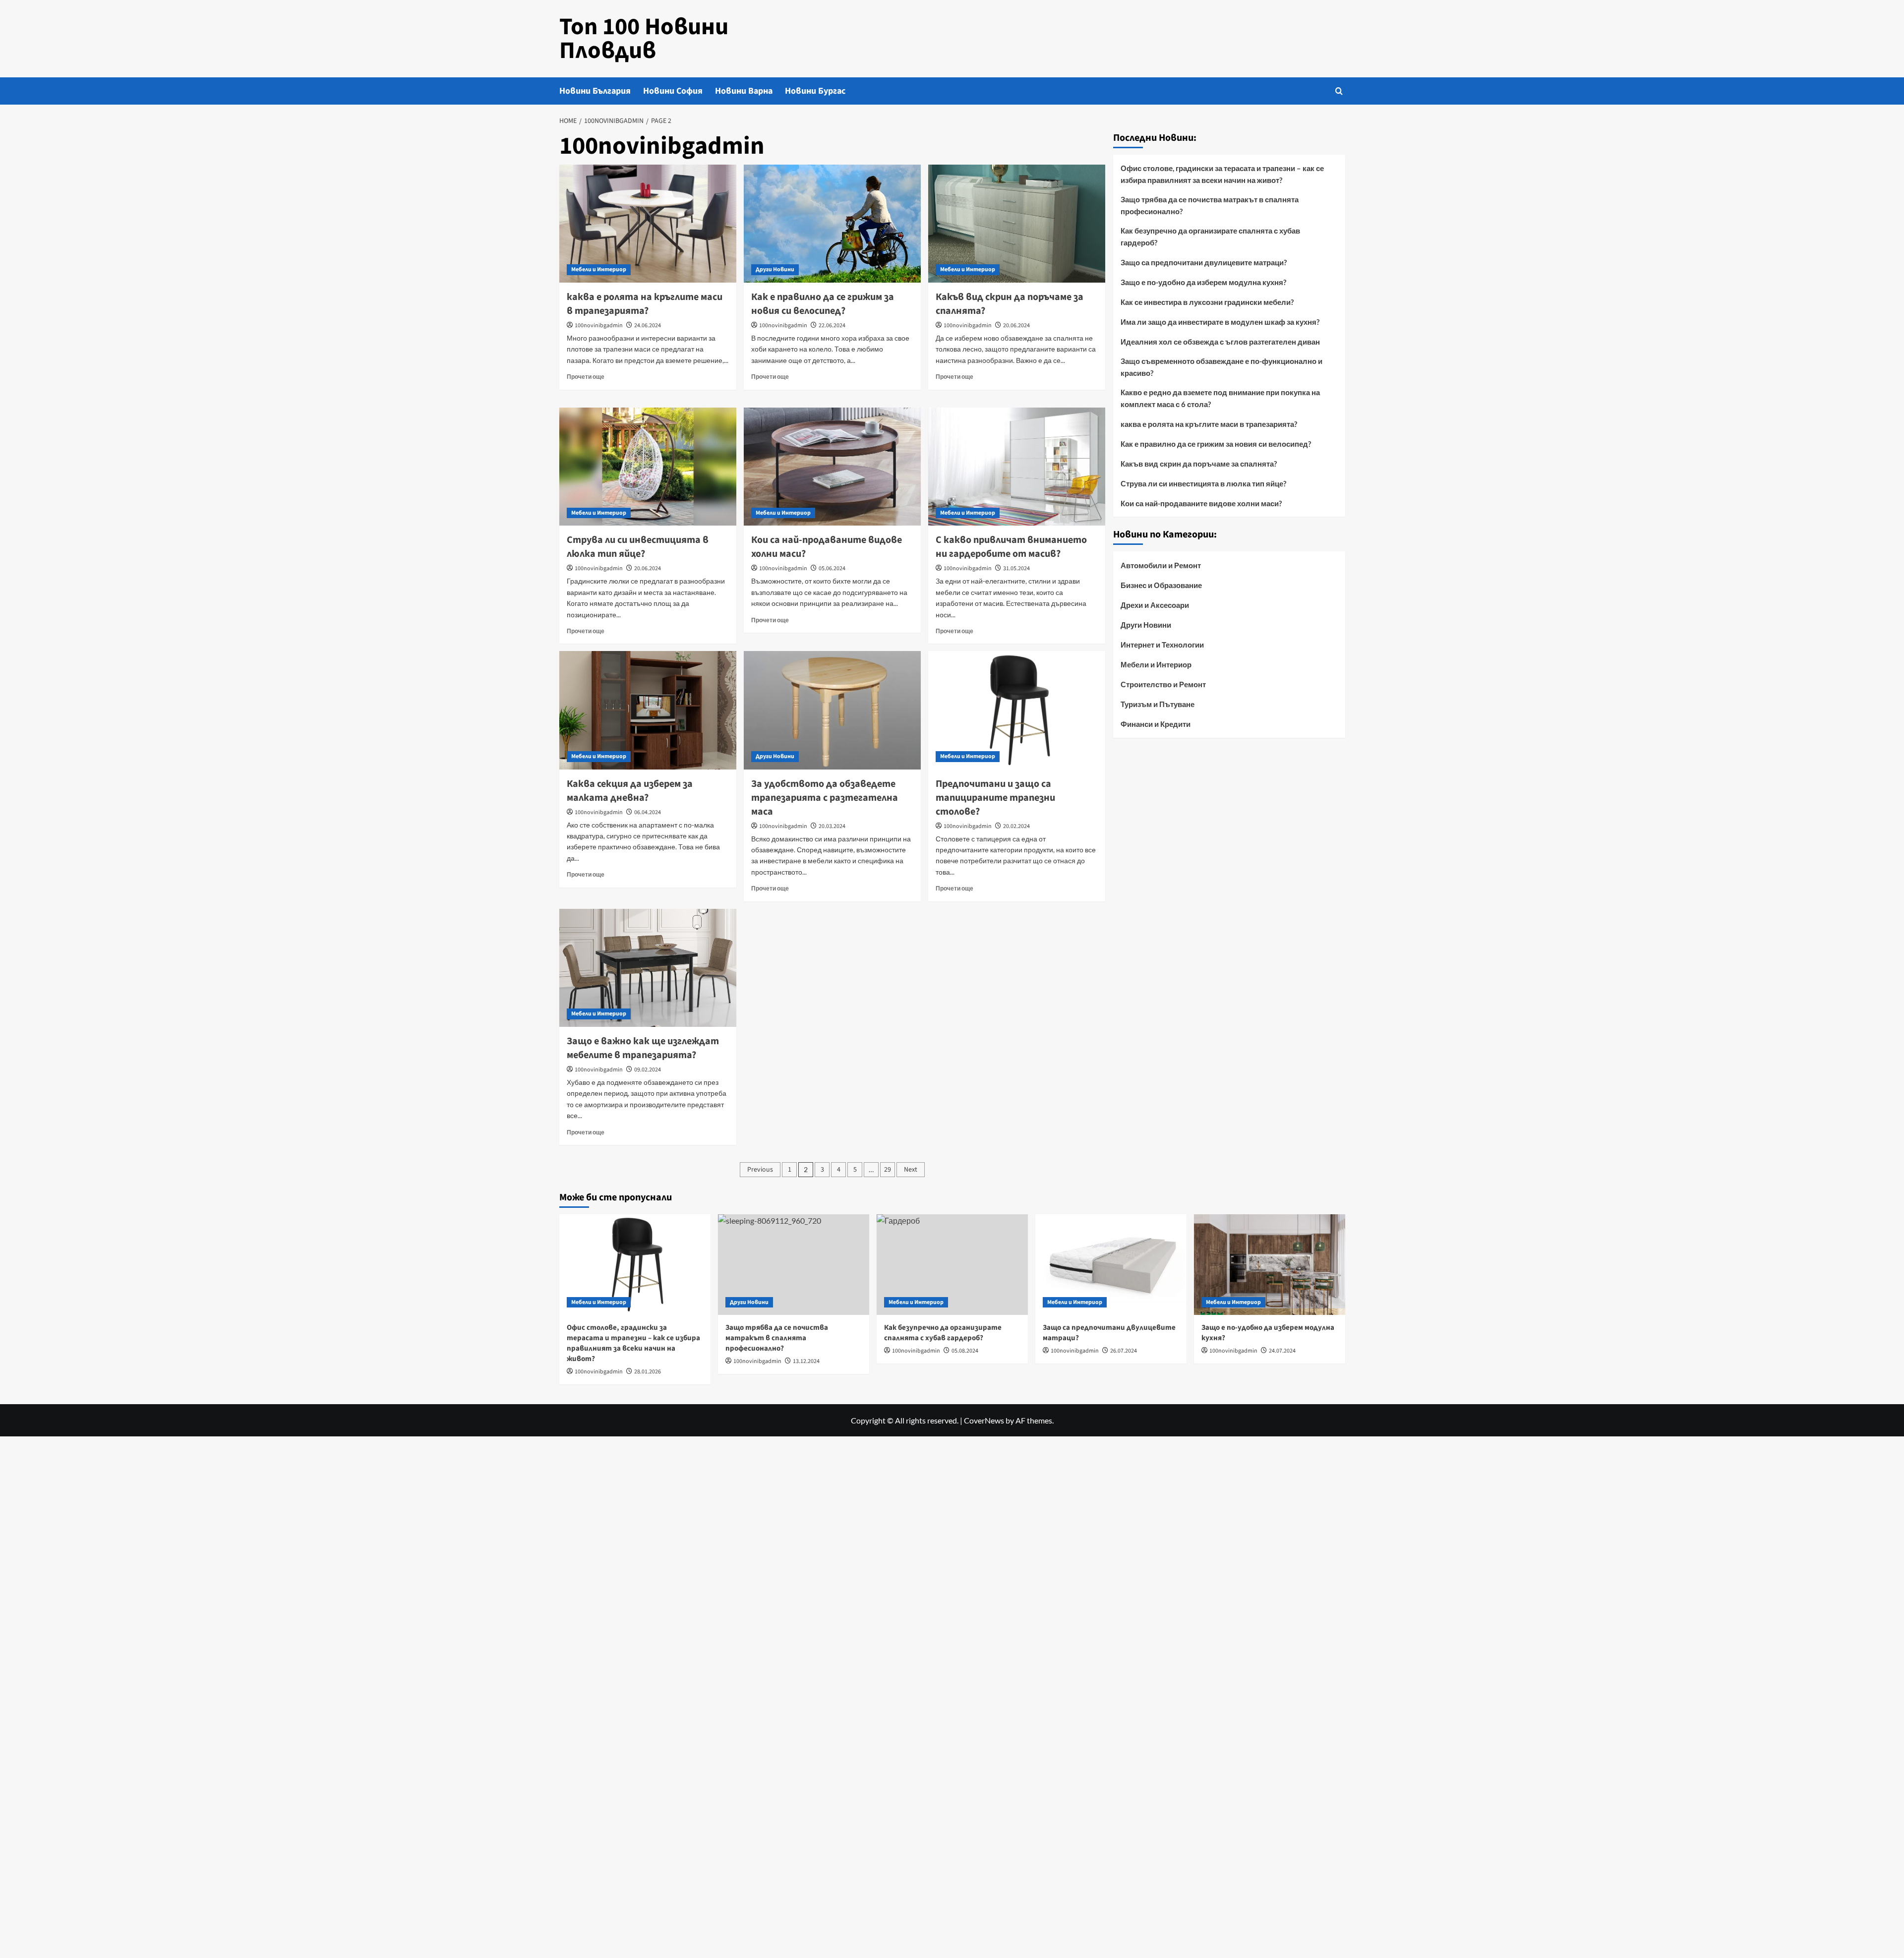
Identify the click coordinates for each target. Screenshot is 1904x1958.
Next (911, 1170)
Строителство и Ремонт (1163, 684)
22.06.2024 (832, 326)
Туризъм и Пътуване (1158, 704)
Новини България (595, 91)
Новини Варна (744, 91)
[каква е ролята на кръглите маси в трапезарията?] (648, 224)
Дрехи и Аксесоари (1155, 605)
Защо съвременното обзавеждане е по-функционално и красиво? (1221, 367)
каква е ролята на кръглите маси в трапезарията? (645, 304)
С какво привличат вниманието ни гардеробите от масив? (1011, 547)
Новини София (673, 91)
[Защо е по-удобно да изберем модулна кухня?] (1270, 1265)
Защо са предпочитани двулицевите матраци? (1204, 262)
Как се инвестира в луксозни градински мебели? (1207, 302)
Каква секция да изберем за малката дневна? (630, 791)
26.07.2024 (1124, 1351)
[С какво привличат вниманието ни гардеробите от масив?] (1017, 467)
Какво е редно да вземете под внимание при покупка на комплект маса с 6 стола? (1220, 398)
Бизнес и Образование (1161, 585)
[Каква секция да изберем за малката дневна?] (648, 710)
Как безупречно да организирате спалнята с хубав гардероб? (1210, 237)
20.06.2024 (1016, 326)
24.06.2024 (648, 326)
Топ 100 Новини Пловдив (644, 39)
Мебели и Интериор (599, 269)
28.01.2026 (648, 1372)
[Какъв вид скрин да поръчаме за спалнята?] (1017, 224)
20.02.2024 (1016, 826)
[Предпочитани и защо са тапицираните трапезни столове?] (1017, 710)
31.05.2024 (1016, 568)
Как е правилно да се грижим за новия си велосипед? (823, 304)
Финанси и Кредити (1156, 724)
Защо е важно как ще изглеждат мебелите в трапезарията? (643, 1048)
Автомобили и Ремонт (1161, 565)
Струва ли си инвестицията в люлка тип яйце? (638, 547)
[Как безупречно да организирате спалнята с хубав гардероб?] (952, 1265)
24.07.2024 (1282, 1351)
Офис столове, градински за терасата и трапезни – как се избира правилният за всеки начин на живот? (1222, 174)
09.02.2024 (648, 1070)
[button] (1339, 91)
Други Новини (775, 269)
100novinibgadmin (599, 326)
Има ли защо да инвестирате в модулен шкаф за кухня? (1220, 322)
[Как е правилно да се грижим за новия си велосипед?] (832, 224)
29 (888, 1170)
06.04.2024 (648, 812)
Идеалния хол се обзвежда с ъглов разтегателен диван (1220, 342)
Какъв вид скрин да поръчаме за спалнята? (1199, 464)
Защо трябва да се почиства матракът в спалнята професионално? (1210, 205)
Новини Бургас (815, 91)
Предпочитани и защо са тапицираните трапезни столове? (995, 798)
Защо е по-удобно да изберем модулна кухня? (1203, 282)
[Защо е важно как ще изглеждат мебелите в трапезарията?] (648, 968)
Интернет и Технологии (1162, 645)
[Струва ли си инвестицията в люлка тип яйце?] (648, 467)
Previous (760, 1170)
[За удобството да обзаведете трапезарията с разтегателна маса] (832, 710)
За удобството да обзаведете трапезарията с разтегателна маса (825, 798)
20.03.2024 (832, 826)
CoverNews (984, 1420)
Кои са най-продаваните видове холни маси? (1201, 503)
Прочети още (586, 377)
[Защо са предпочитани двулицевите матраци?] (1111, 1265)
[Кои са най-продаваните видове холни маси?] (832, 467)
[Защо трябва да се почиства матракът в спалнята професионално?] (794, 1265)
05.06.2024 (832, 568)
